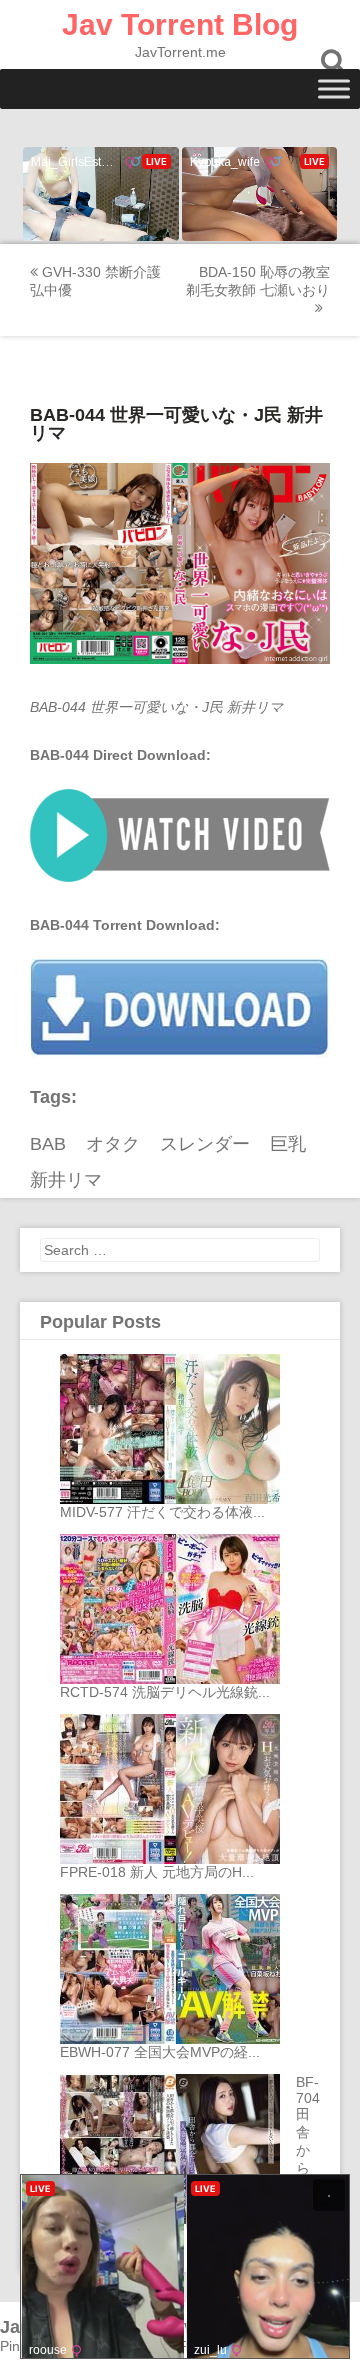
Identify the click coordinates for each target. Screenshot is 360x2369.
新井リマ (66, 1180)
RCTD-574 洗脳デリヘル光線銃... (165, 1692)
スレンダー (205, 1144)
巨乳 (288, 1144)
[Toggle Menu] (334, 88)
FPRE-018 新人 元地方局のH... (157, 1872)
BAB (48, 1144)
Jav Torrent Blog (180, 24)
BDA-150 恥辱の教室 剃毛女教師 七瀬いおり (258, 281)
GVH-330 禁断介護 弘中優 (95, 281)
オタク (113, 1144)
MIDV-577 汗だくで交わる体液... (162, 1512)
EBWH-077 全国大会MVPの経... (160, 2052)
